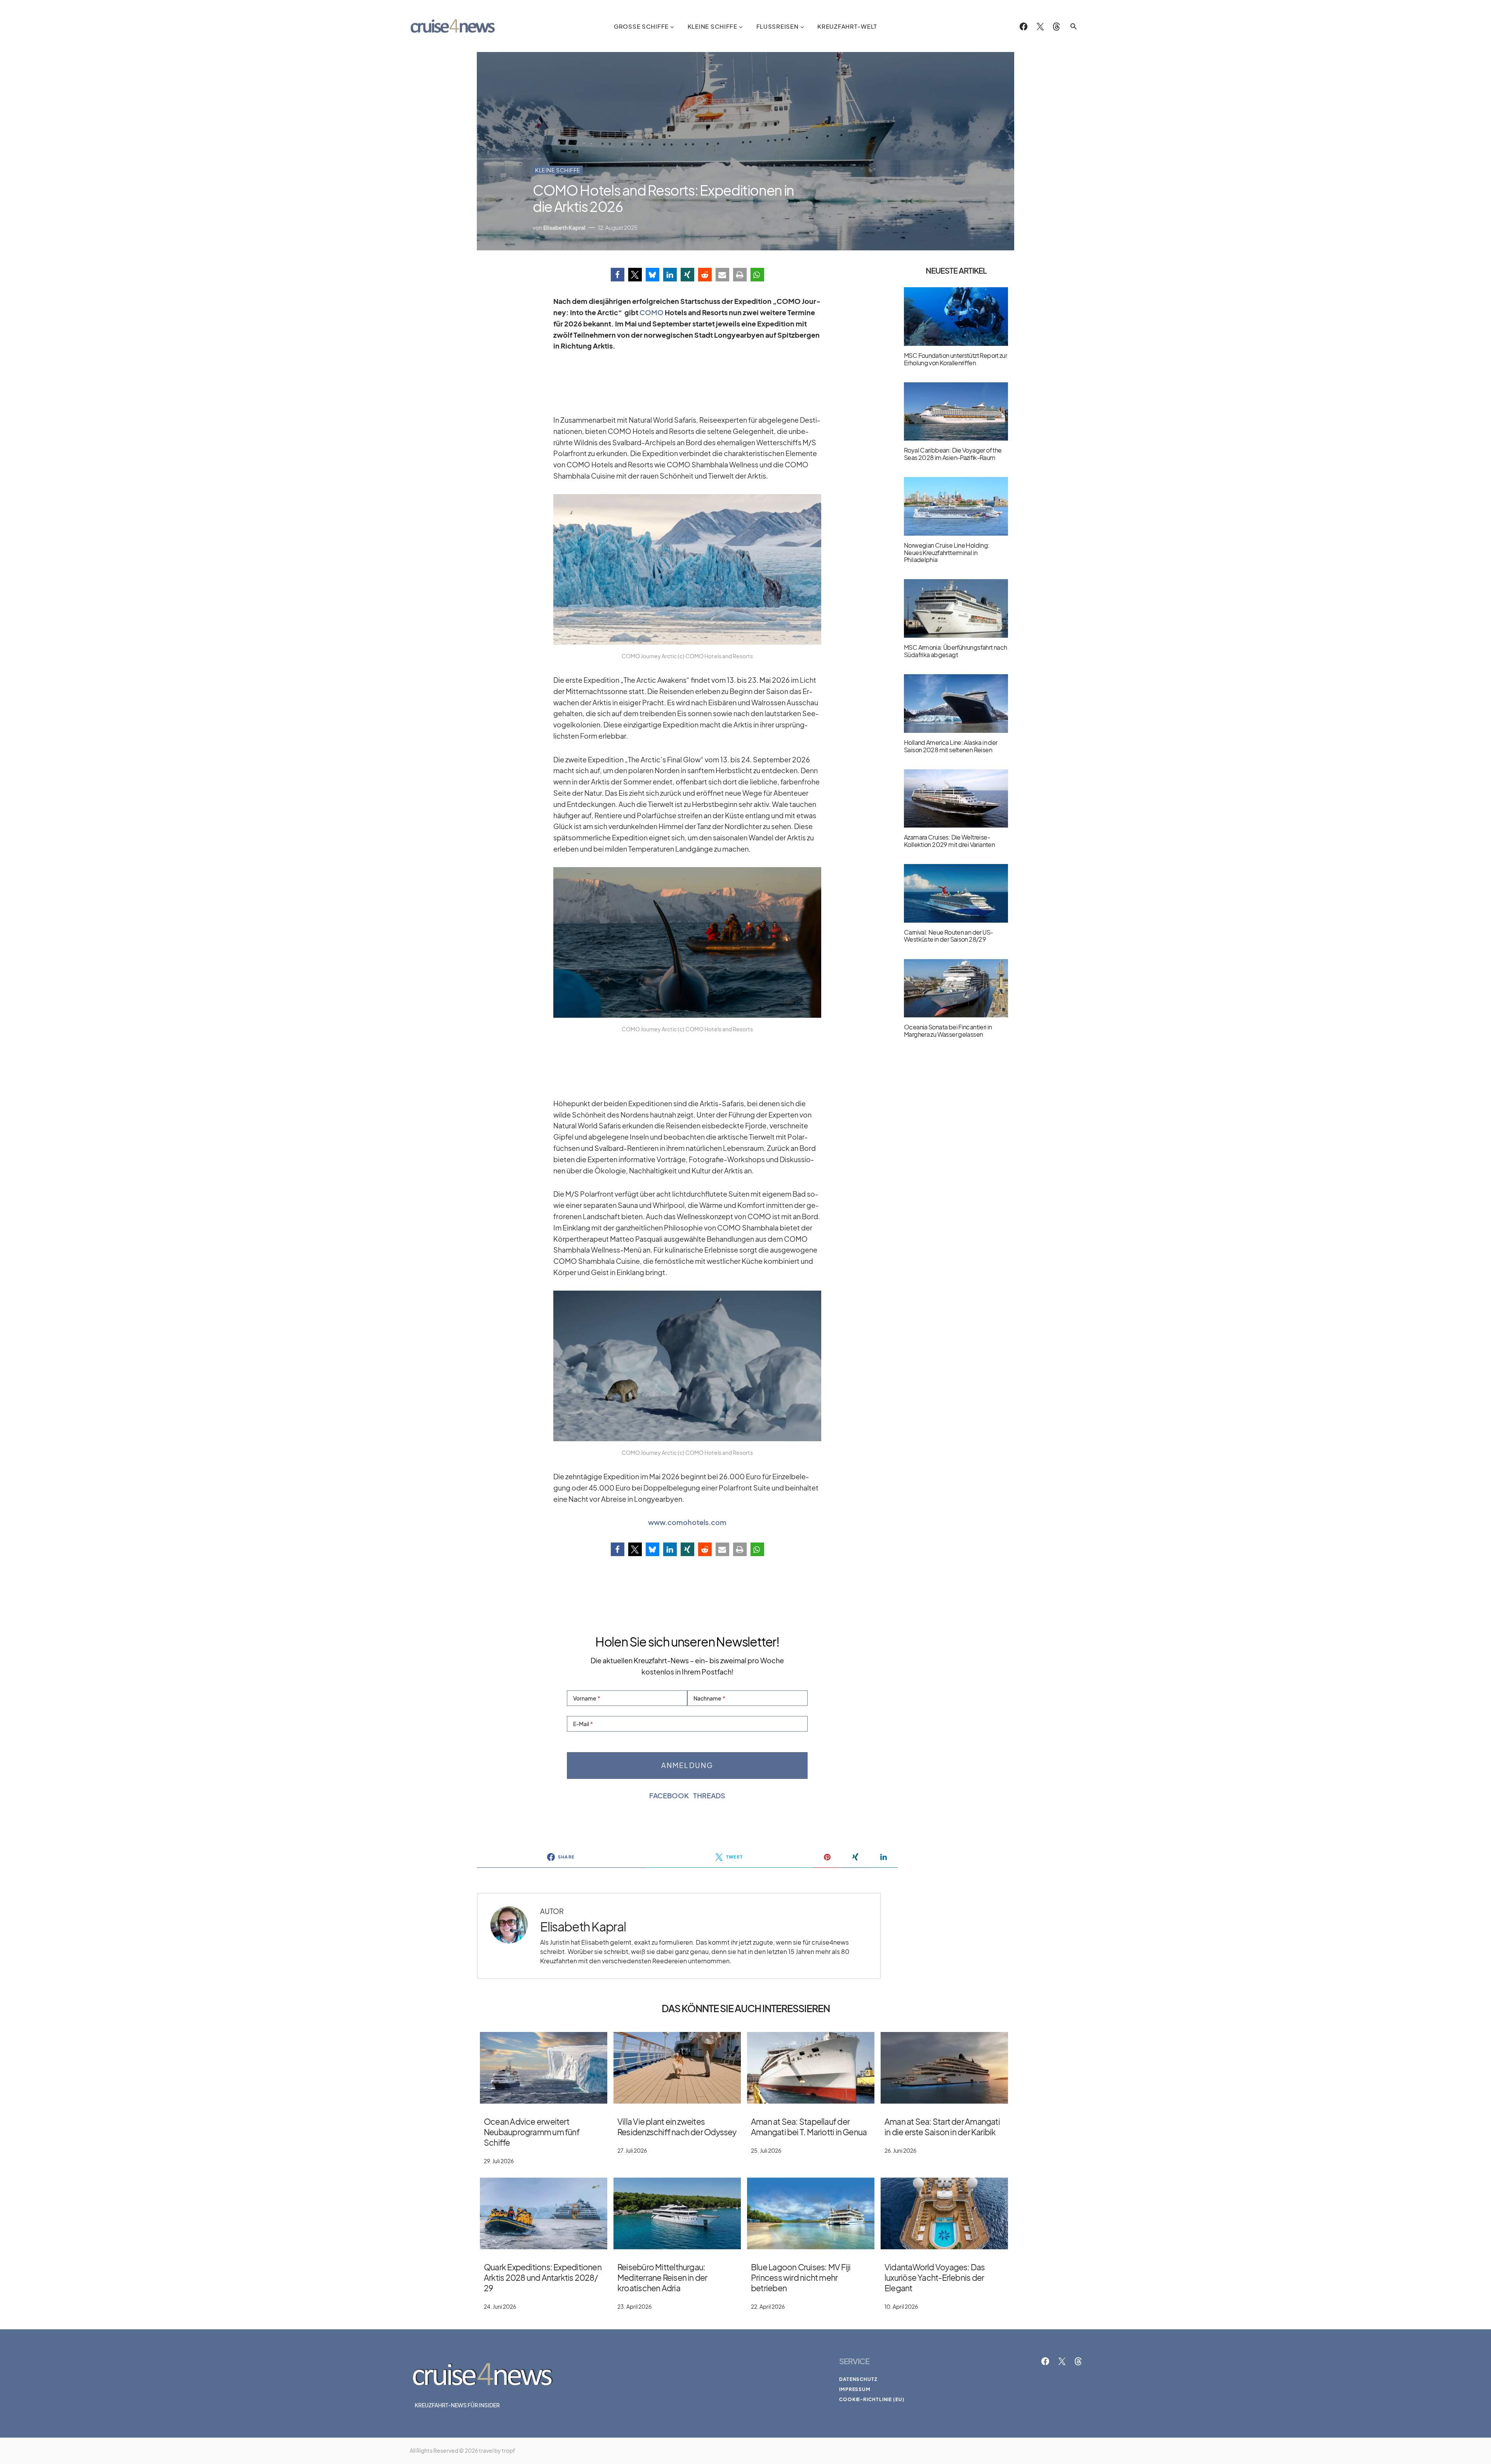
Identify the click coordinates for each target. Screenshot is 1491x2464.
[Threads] (1056, 26)
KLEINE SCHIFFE (558, 170)
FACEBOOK (669, 1796)
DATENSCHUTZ (858, 2379)
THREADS (709, 1796)
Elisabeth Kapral (583, 1927)
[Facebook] (1024, 26)
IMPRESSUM (855, 2389)
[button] (1074, 26)
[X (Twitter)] (1040, 26)
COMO (652, 312)
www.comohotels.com (687, 1522)
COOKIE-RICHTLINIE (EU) (872, 2399)
